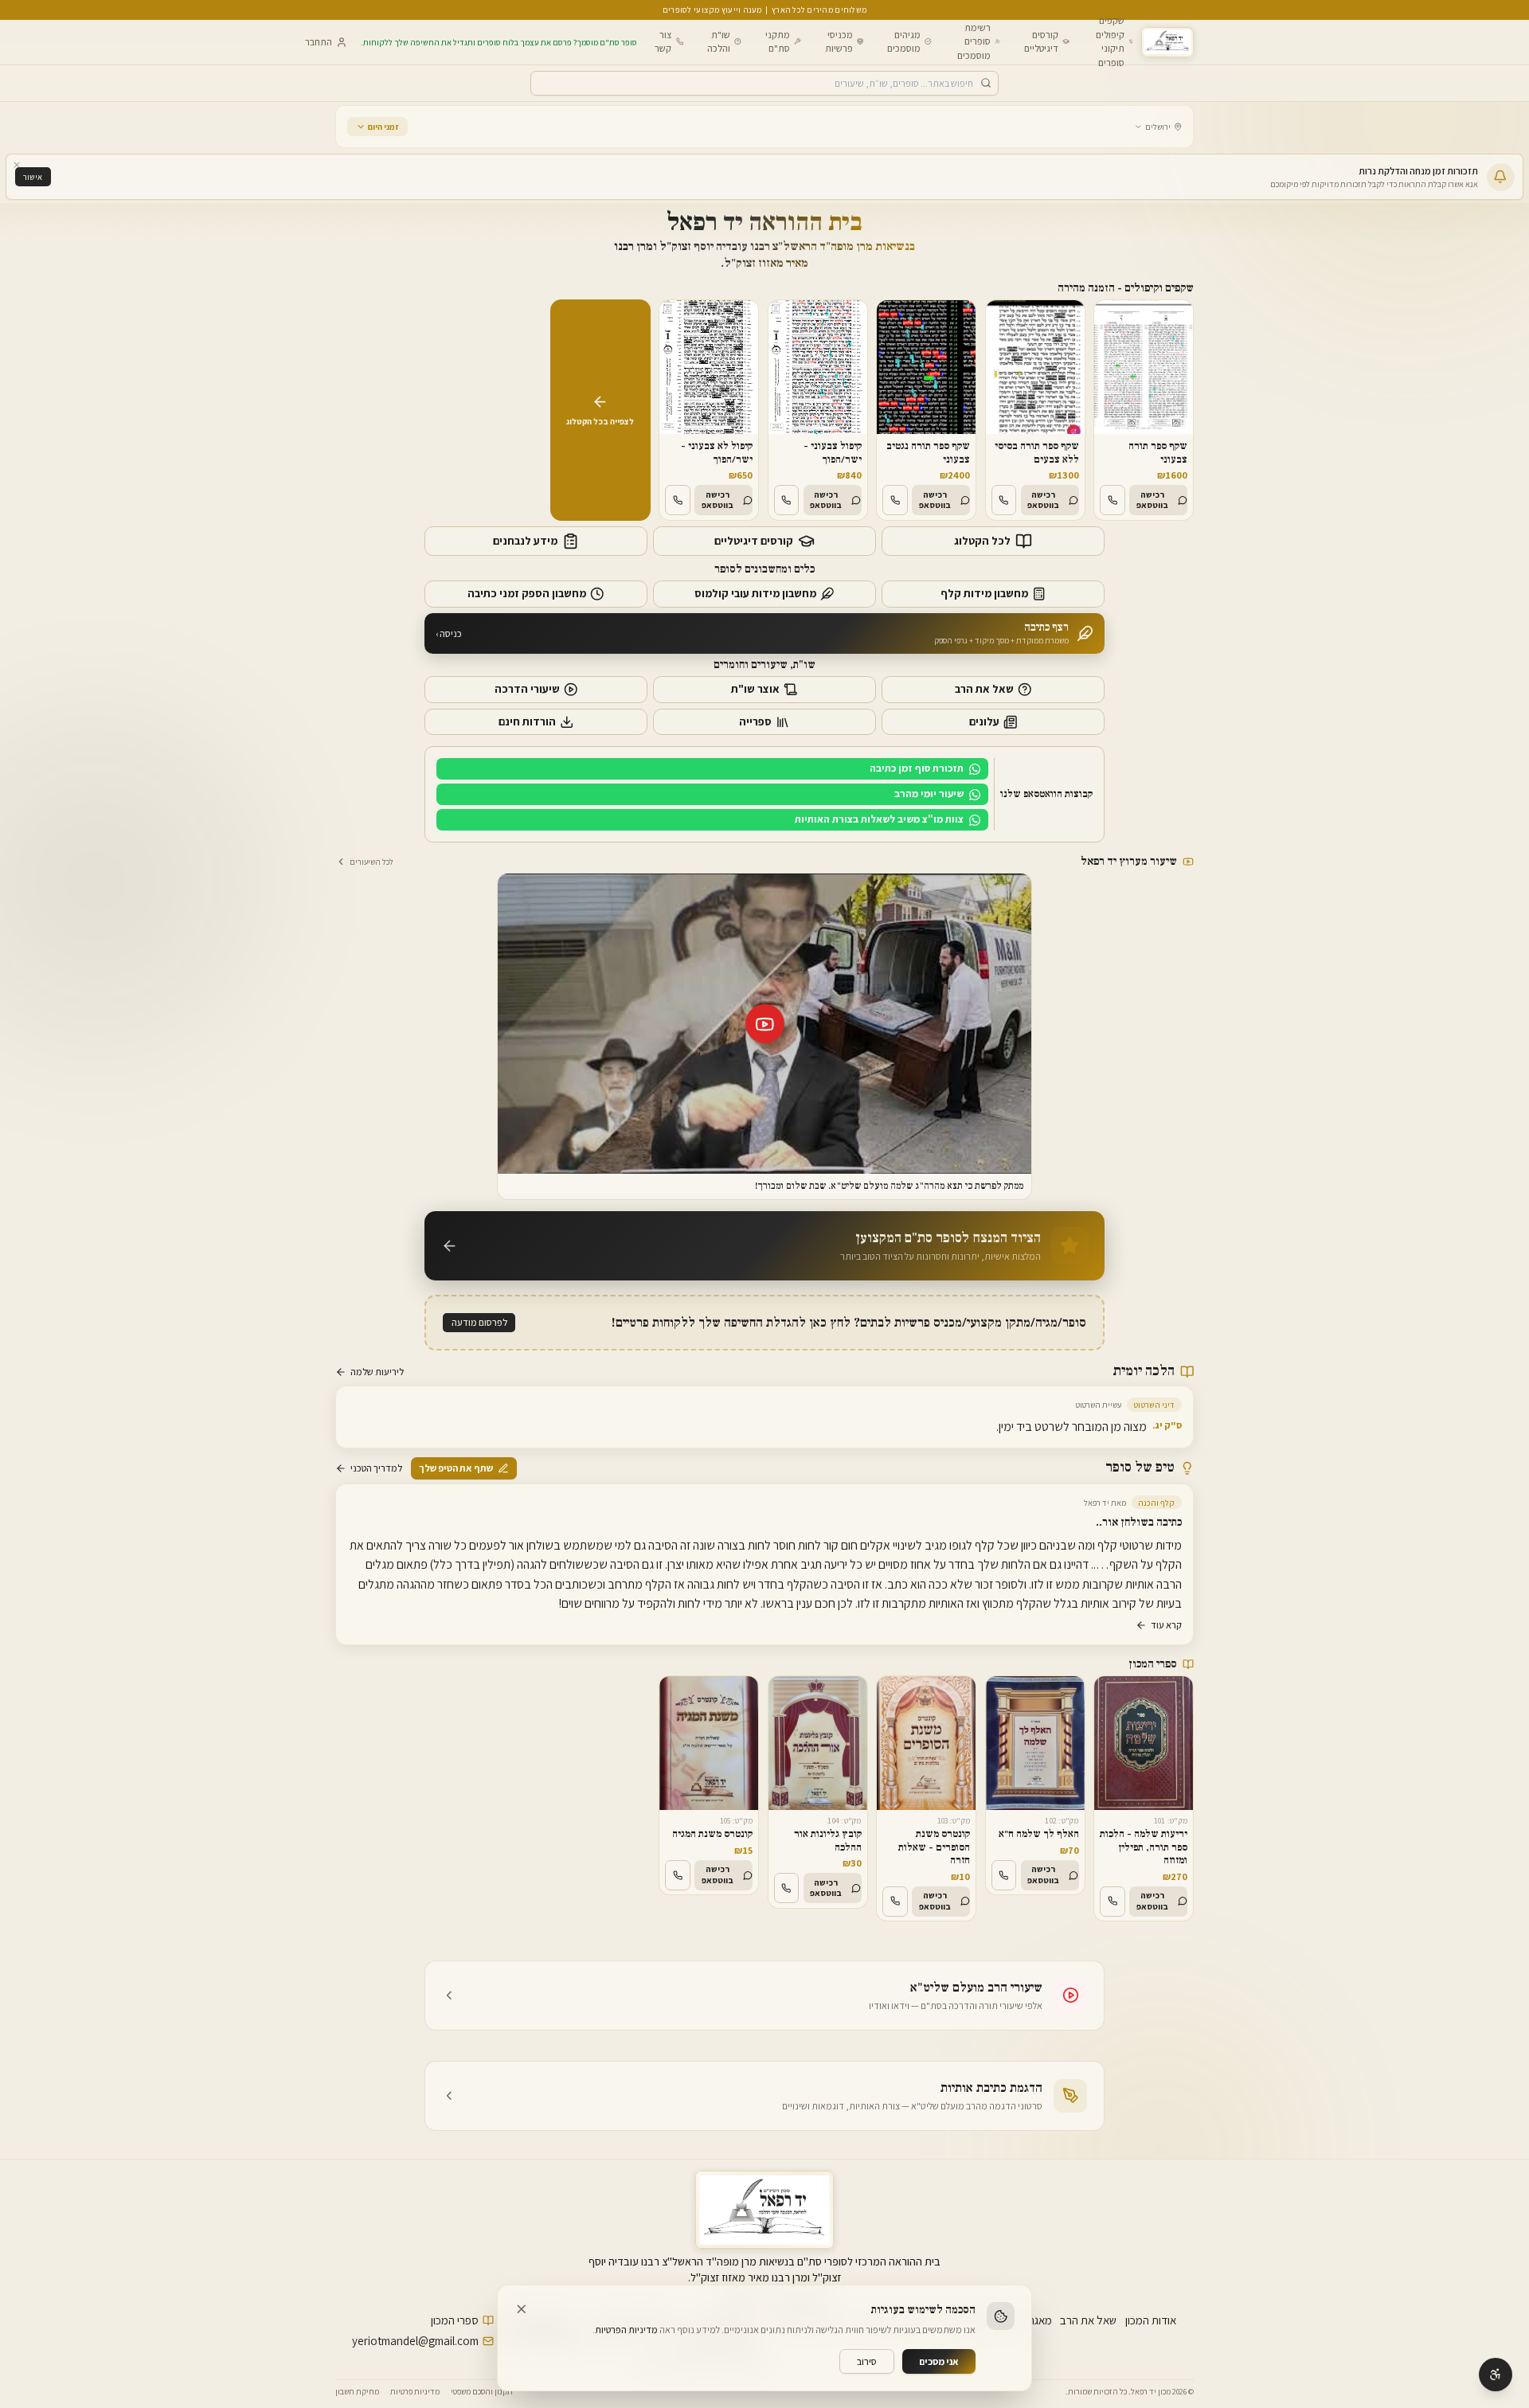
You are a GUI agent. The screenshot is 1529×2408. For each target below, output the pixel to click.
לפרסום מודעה (479, 1322)
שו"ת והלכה (719, 41)
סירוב (867, 2361)
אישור (33, 177)
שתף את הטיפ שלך (456, 1468)
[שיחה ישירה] (1113, 500)
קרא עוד (1166, 1625)
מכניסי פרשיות (839, 41)
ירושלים (1158, 127)
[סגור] (17, 165)
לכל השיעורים (371, 862)
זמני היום (383, 127)
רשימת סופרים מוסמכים (974, 41)
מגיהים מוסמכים (904, 41)
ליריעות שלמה (377, 1372)
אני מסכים (939, 2361)
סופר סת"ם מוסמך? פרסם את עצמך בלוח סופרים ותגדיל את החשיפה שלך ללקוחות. (499, 42)
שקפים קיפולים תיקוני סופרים (1110, 41)
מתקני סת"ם (778, 41)
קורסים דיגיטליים (1041, 41)
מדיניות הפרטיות (626, 2330)
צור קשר (663, 41)
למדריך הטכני (376, 1468)
